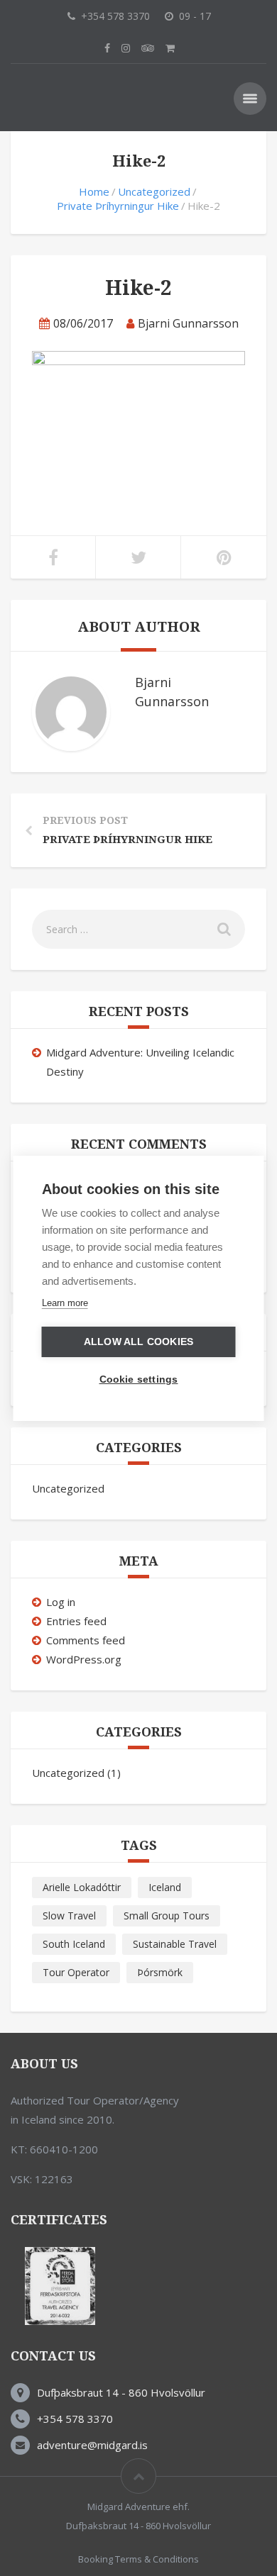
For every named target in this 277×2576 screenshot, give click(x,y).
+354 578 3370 (75, 2419)
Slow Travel (69, 1916)
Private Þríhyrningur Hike (118, 206)
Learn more (65, 1303)
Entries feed (76, 1621)
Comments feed (86, 1640)
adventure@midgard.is (92, 2445)
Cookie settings (139, 1379)
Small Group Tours (167, 1916)
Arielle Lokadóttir (82, 1887)
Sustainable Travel (175, 1944)
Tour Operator (76, 1972)
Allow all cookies (138, 1342)
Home (94, 191)
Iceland (165, 1887)
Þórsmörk (160, 1972)
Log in (61, 1602)
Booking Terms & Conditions (138, 2559)
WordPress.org (84, 1659)
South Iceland (74, 1944)
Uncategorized (154, 191)
